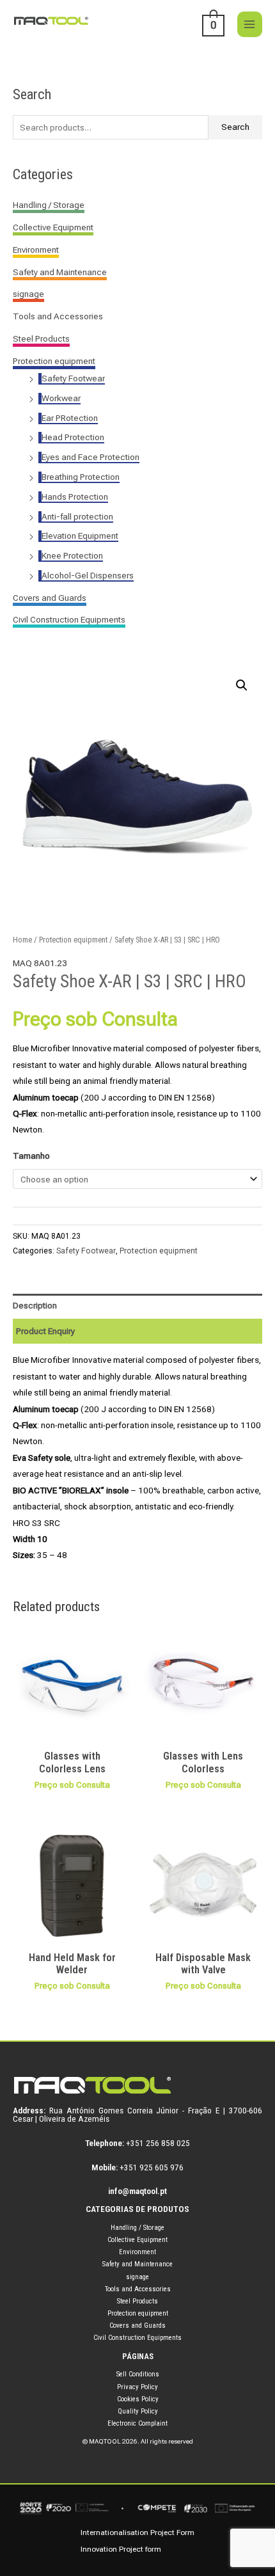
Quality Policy (138, 2411)
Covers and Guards (50, 598)
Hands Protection (75, 497)
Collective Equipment (53, 227)
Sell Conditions (138, 2374)
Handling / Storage (49, 205)
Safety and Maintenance (60, 272)
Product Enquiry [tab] (45, 1331)
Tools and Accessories (58, 316)
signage (28, 294)
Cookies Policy (138, 2399)
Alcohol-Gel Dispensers (88, 575)
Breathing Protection (81, 477)
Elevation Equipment (80, 536)
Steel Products (41, 338)
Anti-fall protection (77, 516)
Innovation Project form (121, 2549)
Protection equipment (54, 361)
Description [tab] (35, 1305)
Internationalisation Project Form (137, 2532)
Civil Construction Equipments (69, 619)
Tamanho (31, 1156)
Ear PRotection (70, 418)
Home (22, 940)
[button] (242, 685)
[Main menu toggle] (250, 24)
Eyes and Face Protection (90, 457)
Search (235, 127)
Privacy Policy (137, 2387)
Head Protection (73, 437)
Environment (36, 250)
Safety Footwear (73, 378)
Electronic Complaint (137, 2423)
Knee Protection (72, 555)
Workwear (61, 398)
